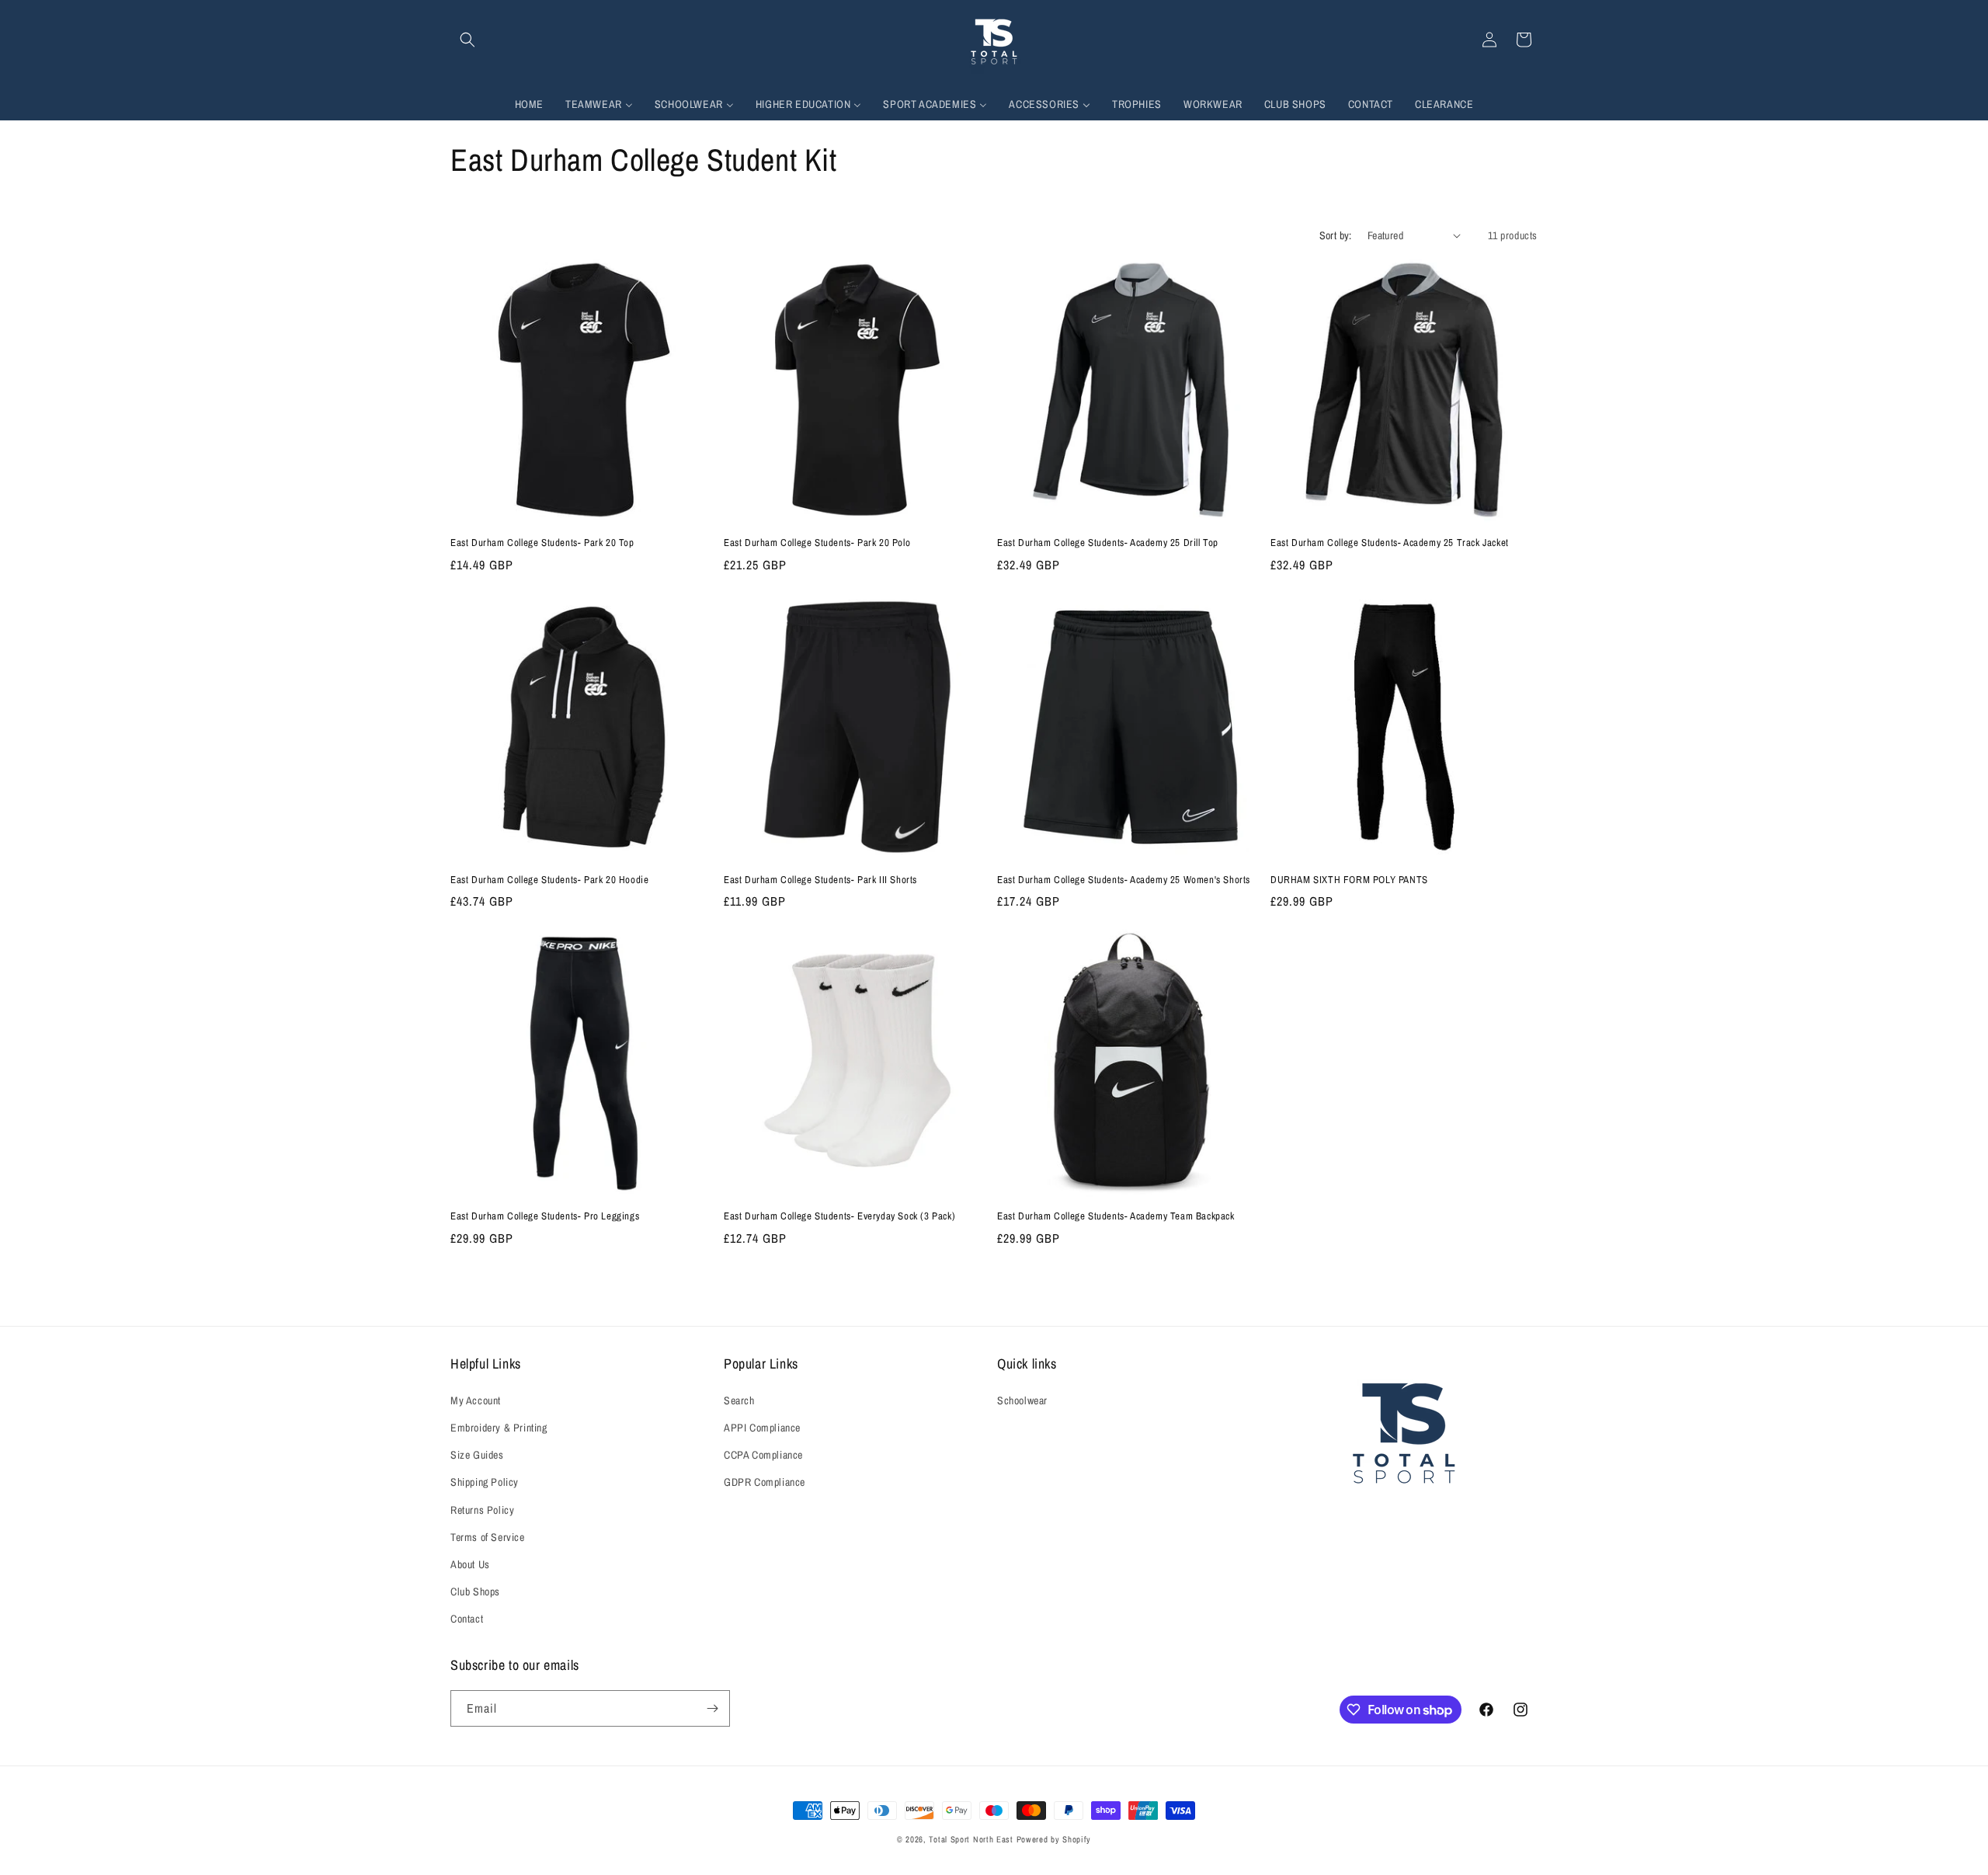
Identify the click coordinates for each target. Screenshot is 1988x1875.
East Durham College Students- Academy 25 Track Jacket (1390, 543)
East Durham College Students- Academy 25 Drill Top (1108, 543)
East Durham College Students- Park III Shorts (820, 880)
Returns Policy (482, 1510)
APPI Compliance (762, 1428)
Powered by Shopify (1054, 1839)
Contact (467, 1619)
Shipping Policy (485, 1482)
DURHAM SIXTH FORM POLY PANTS (1349, 880)
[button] (467, 40)
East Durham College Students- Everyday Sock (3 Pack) (839, 1216)
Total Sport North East (971, 1839)
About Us (470, 1564)
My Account (476, 1400)
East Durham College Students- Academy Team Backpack (1116, 1216)
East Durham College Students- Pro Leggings (545, 1216)
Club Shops (475, 1591)
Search (739, 1400)
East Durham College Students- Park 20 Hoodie (549, 880)
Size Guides (477, 1455)
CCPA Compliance (763, 1455)
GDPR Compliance (765, 1482)
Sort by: (1336, 235)
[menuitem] (529, 104)
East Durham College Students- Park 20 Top (542, 543)
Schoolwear (1022, 1400)
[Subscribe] (712, 1708)
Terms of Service (488, 1537)
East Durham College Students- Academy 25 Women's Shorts (1124, 880)
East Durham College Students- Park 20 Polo (817, 543)
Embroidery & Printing (499, 1428)
